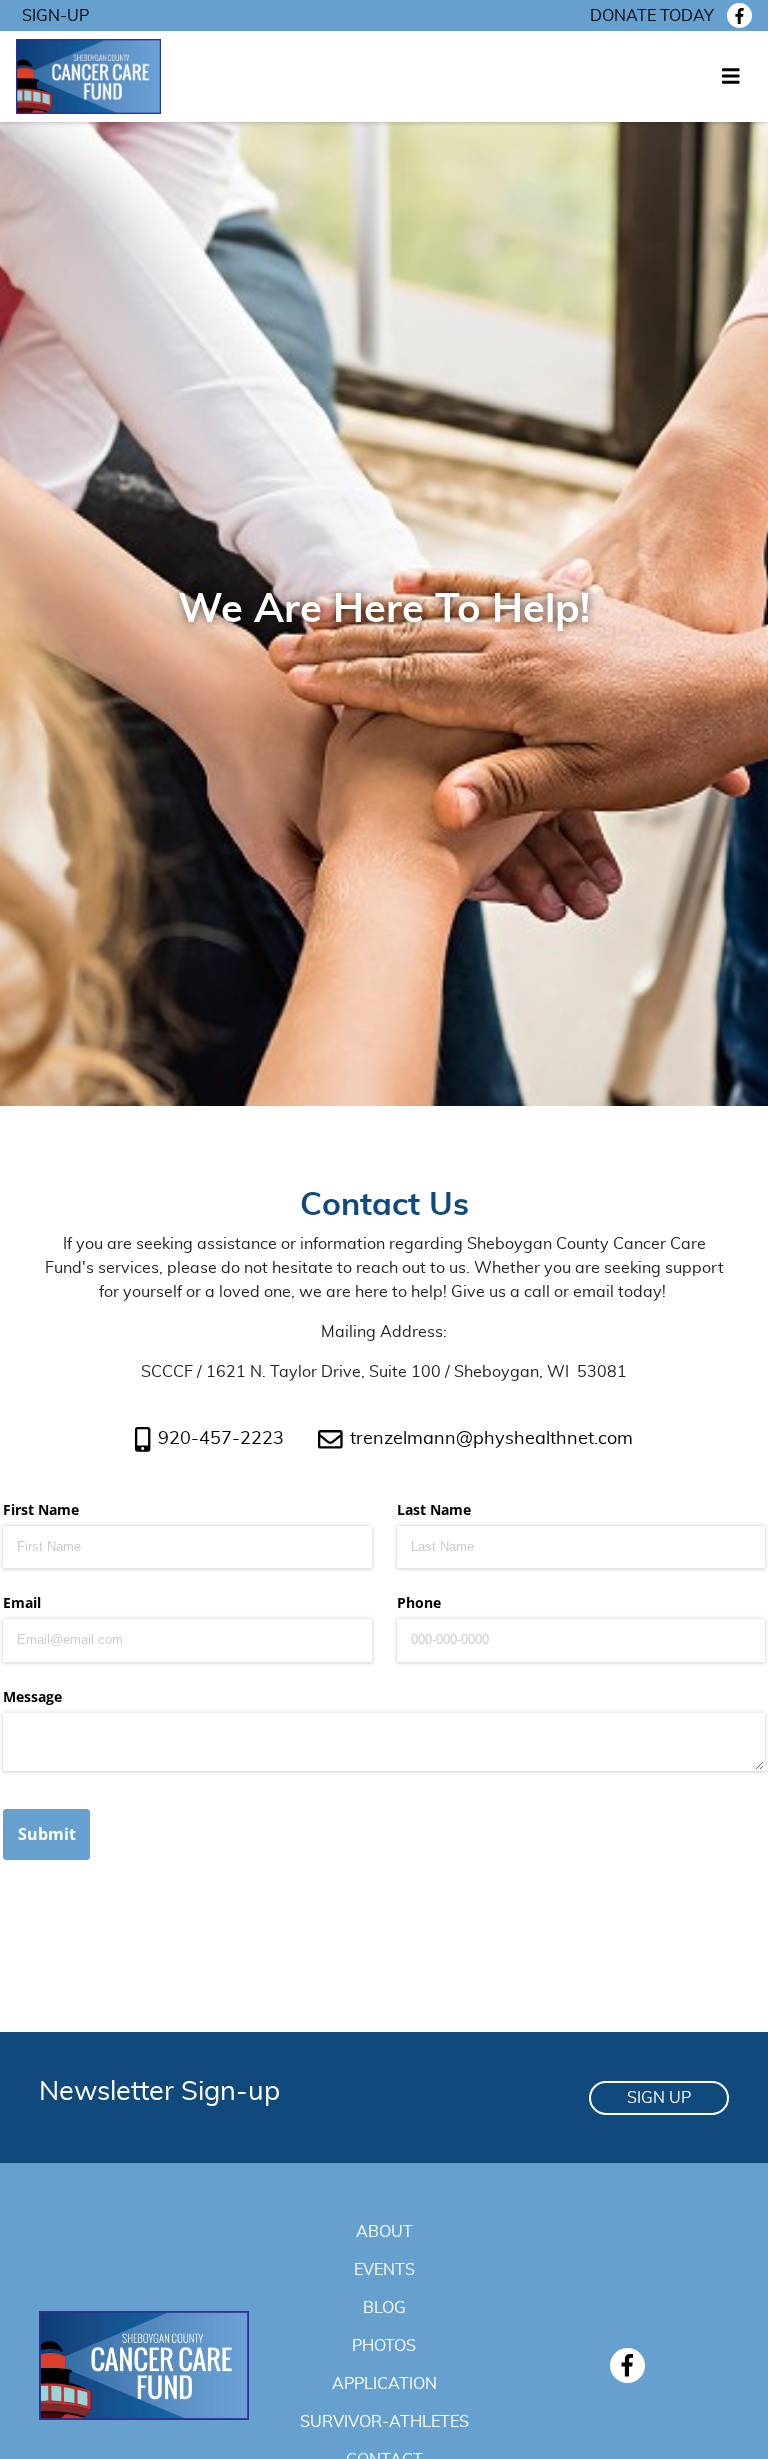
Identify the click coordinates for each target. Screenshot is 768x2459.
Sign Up (659, 2098)
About (384, 2232)
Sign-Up (55, 16)
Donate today (652, 16)
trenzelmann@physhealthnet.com (491, 1439)
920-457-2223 (221, 1439)
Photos (384, 2346)
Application (384, 2384)
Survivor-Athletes (384, 2422)
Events (384, 2270)
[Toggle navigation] (731, 77)
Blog (384, 2308)
